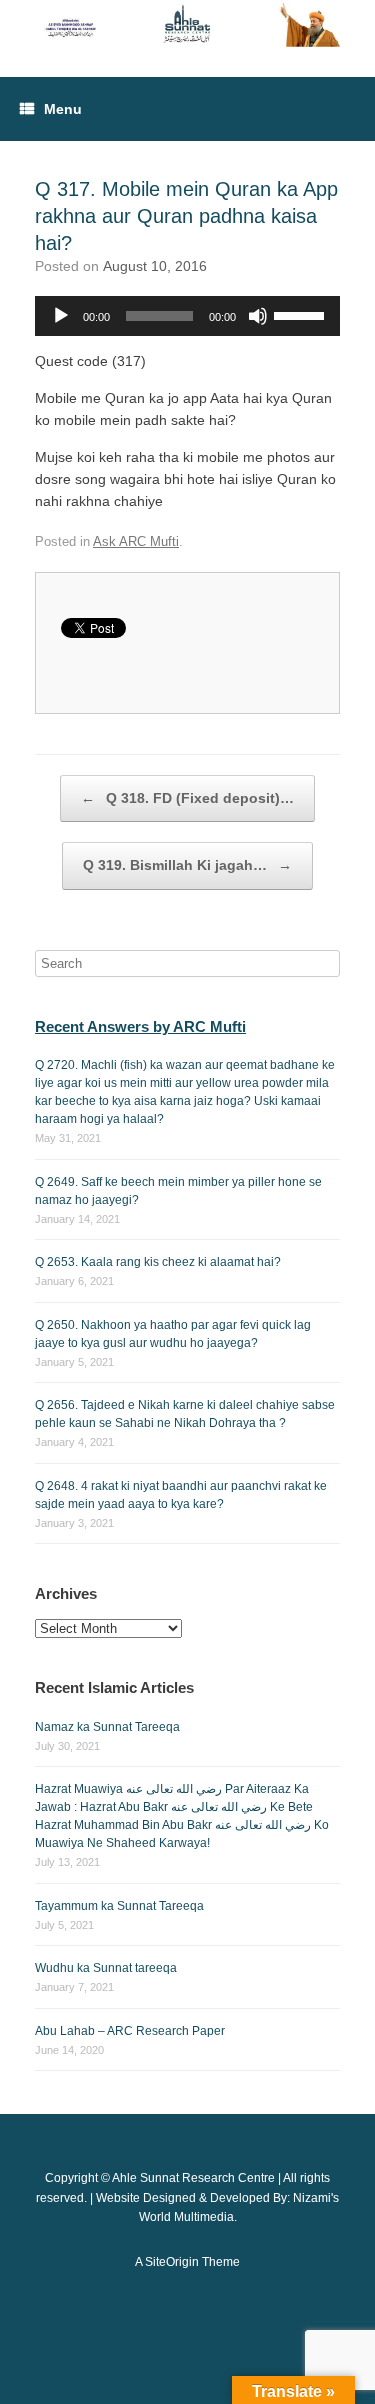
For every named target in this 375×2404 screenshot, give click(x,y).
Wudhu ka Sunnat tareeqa (106, 1968)
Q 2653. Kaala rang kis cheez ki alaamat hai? (158, 1262)
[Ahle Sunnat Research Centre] (187, 23)
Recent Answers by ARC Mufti (140, 1026)
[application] (187, 316)
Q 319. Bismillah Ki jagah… (187, 865)
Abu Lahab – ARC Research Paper (130, 2031)
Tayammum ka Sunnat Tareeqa (119, 1906)
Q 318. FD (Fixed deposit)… (187, 798)
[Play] (61, 316)
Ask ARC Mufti (136, 541)
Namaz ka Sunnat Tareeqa (107, 1727)
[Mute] (258, 316)
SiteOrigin (172, 2262)
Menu (63, 109)
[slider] (302, 314)
